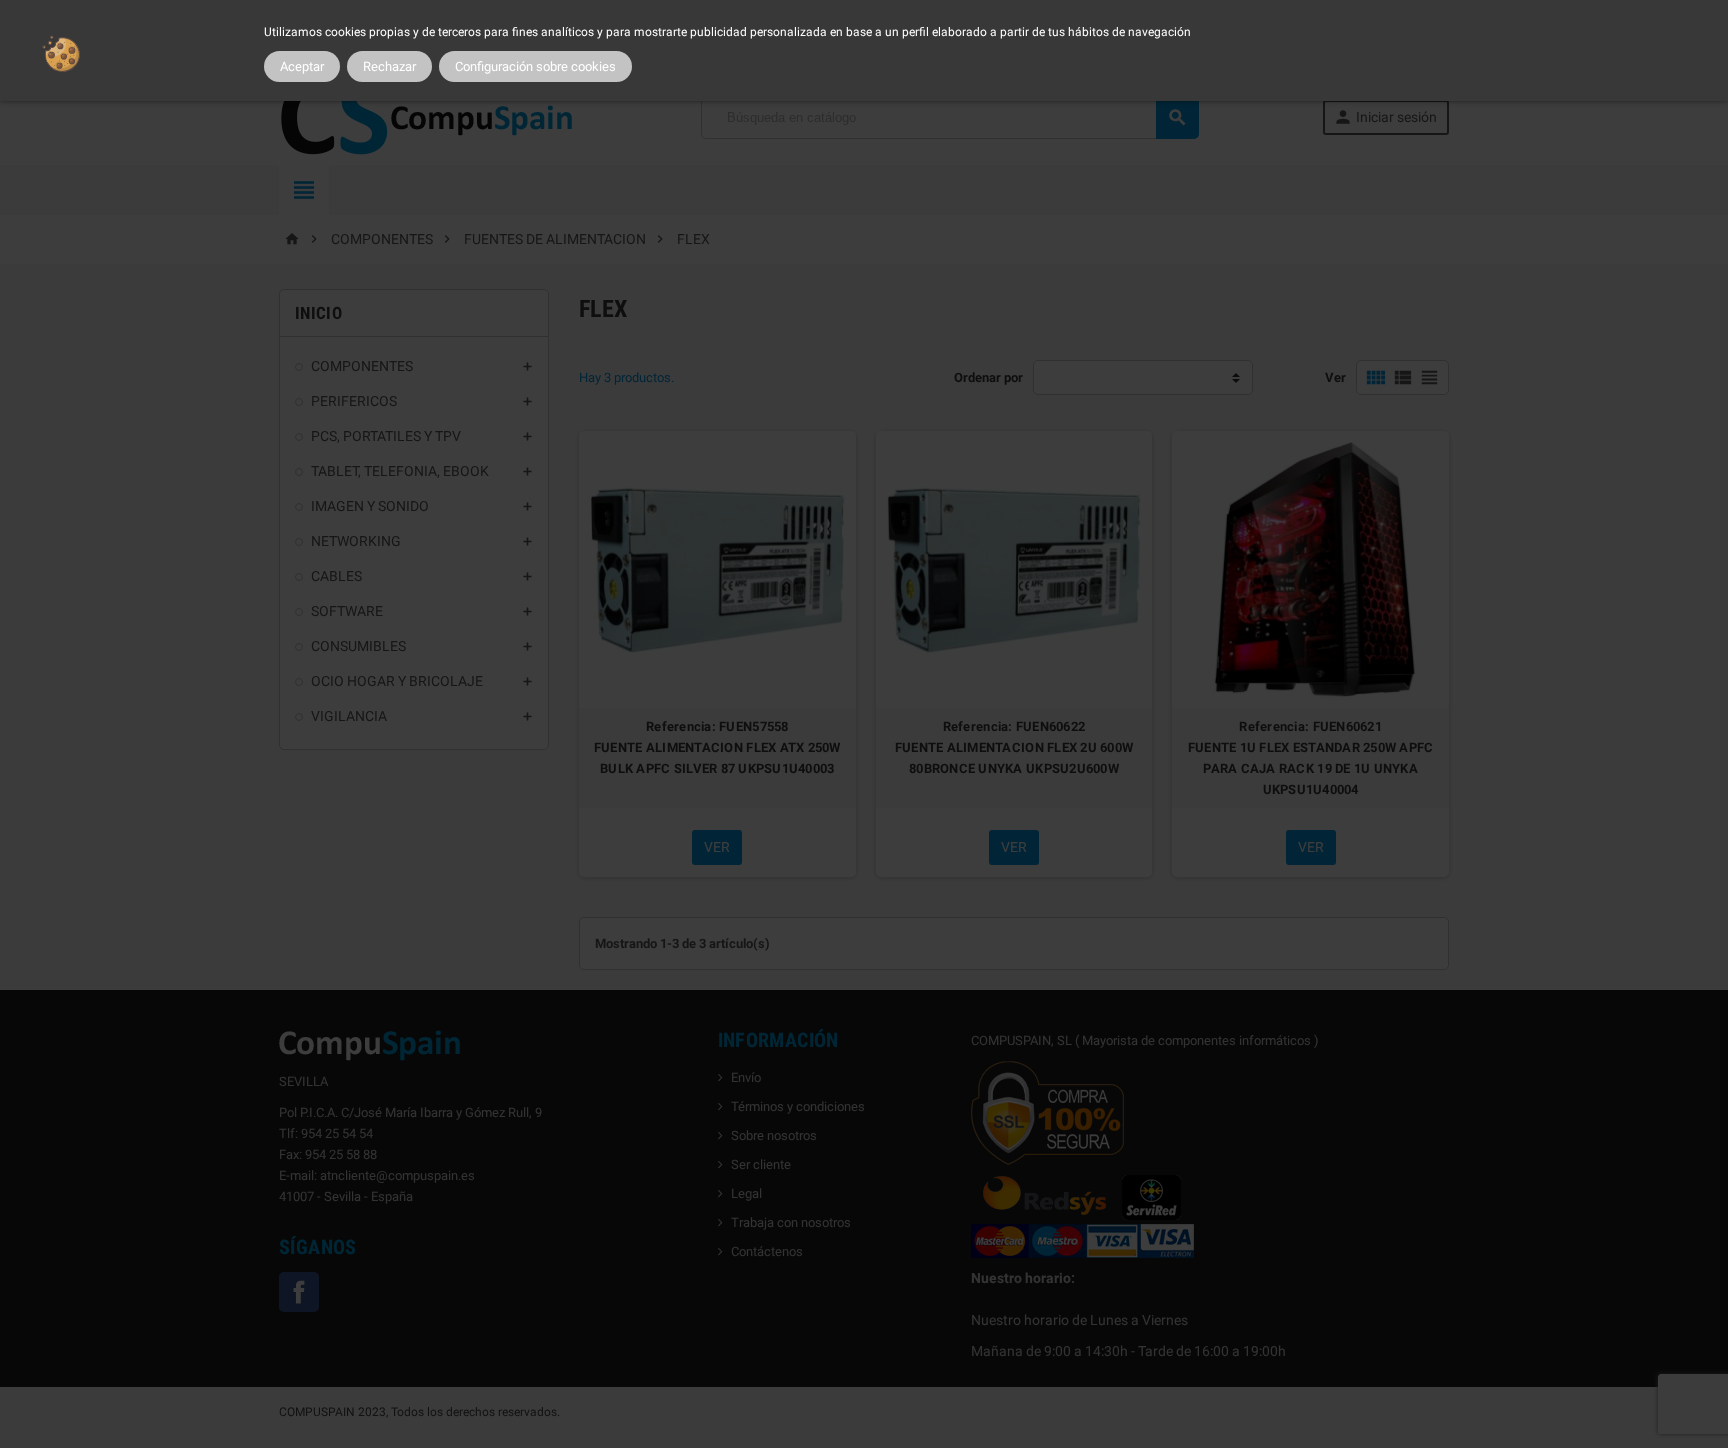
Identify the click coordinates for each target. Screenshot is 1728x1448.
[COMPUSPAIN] (428, 115)
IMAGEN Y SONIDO (370, 506)
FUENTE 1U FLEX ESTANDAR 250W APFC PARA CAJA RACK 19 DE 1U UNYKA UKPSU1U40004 (1311, 768)
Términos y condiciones (798, 1106)
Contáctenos (767, 1251)
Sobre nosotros (774, 1135)
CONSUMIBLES (358, 646)
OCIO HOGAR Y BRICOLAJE (397, 681)
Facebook (299, 1292)
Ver (1335, 377)
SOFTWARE (347, 611)
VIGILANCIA (349, 716)
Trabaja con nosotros (791, 1222)
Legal (746, 1193)
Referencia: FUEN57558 (717, 726)
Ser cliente (761, 1164)
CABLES (336, 576)
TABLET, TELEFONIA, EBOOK (400, 471)
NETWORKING (356, 541)
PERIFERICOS (354, 401)
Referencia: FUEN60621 (1310, 726)
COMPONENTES (362, 366)
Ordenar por (988, 377)
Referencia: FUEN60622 (1014, 726)
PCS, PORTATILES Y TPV (386, 436)
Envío (746, 1077)
